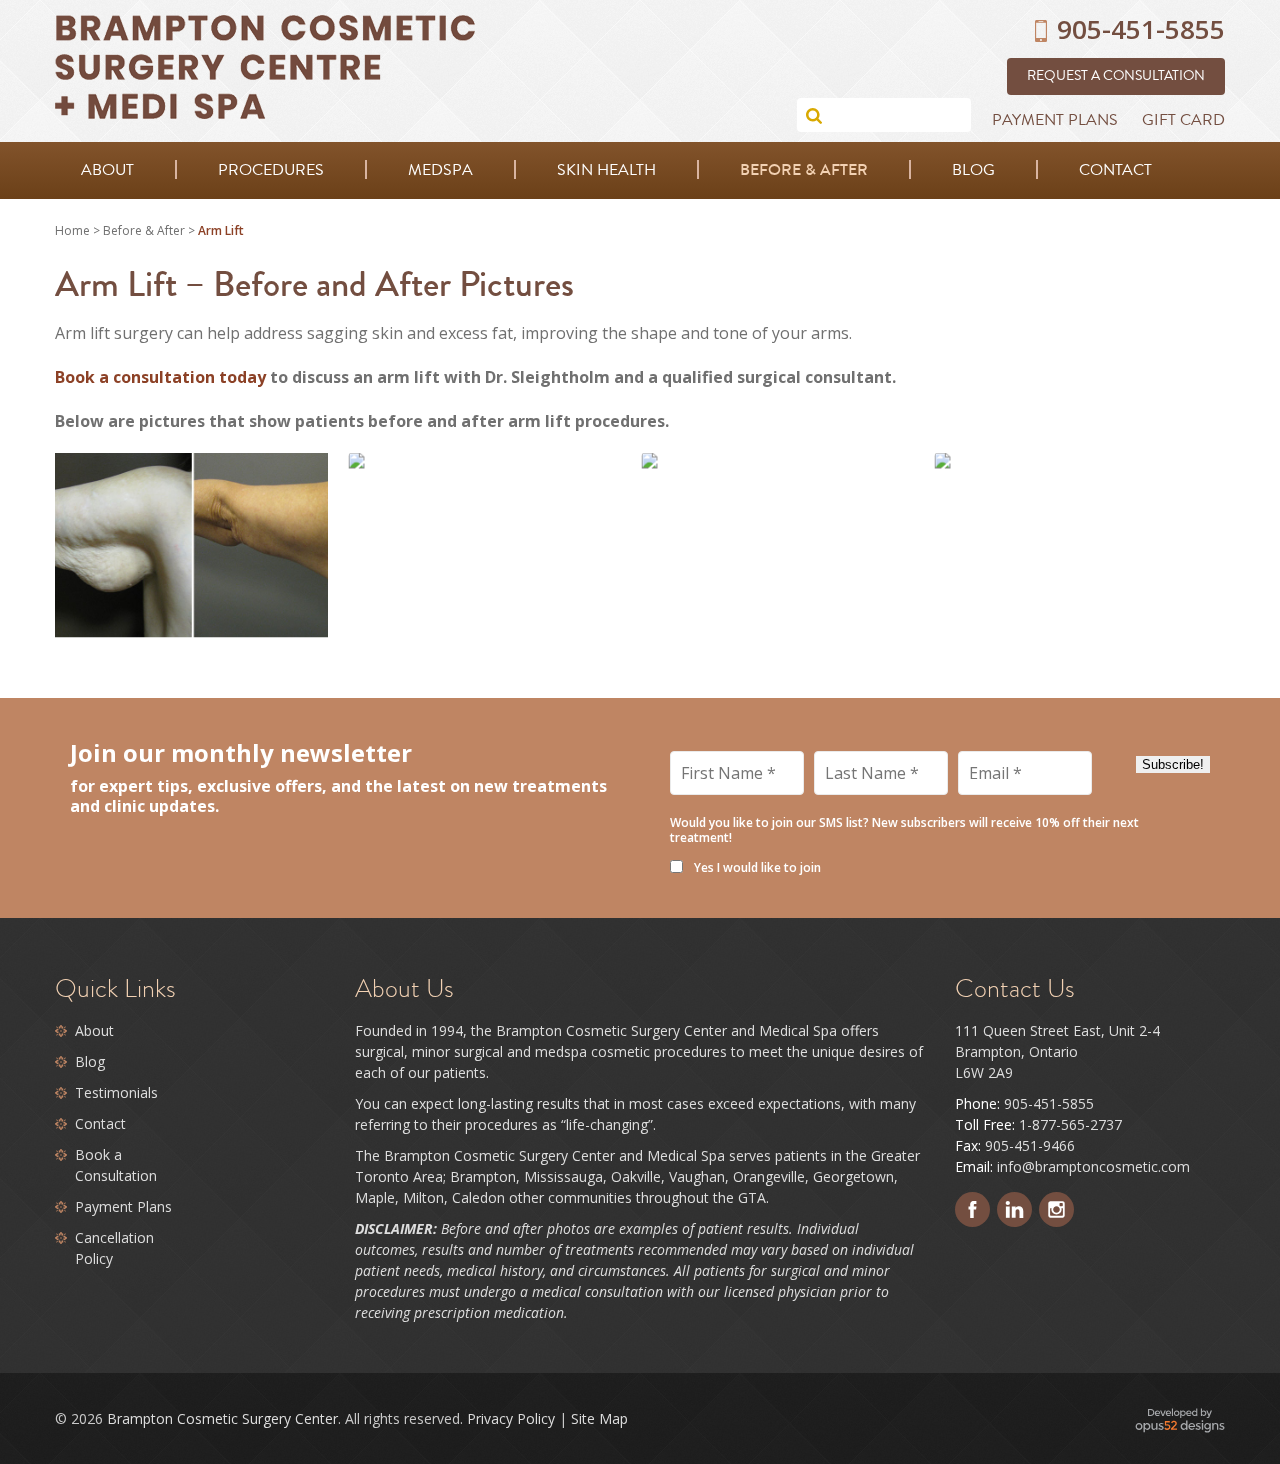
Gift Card (1183, 120)
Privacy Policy (511, 1418)
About (107, 170)
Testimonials (116, 1092)
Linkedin (1014, 1209)
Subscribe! (1173, 764)
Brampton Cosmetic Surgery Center (222, 1418)
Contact (1115, 170)
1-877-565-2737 (1070, 1124)
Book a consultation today (160, 377)
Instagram (1056, 1209)
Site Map (599, 1418)
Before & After (804, 169)
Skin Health (606, 170)
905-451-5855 (1049, 1103)
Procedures (271, 170)
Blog (973, 170)
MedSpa (440, 170)
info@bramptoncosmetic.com (1093, 1166)
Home (72, 230)
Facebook (972, 1209)
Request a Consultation (1116, 76)
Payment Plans (1055, 120)
